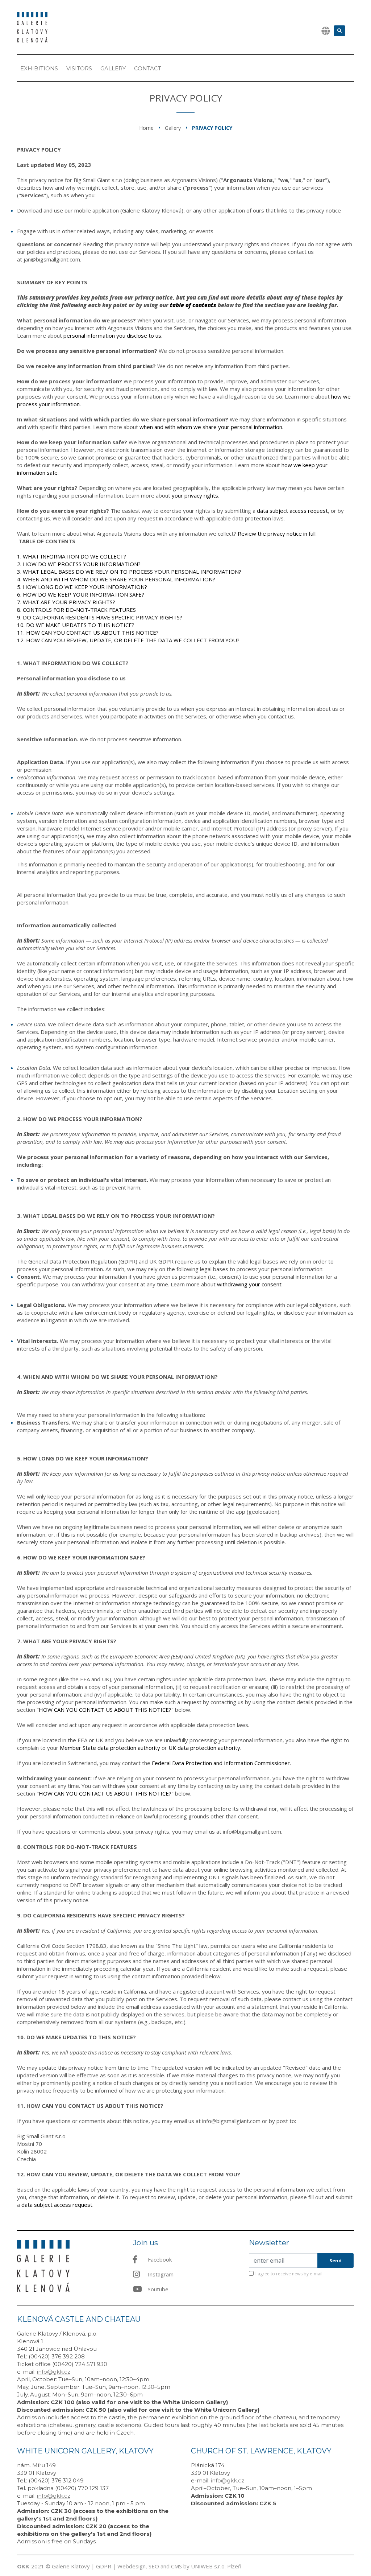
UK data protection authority (204, 1748)
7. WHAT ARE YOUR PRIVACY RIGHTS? (66, 602)
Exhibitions (39, 68)
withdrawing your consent (249, 1284)
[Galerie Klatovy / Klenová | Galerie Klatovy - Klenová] (32, 26)
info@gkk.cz (54, 2372)
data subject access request (57, 2205)
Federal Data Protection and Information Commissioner (221, 1763)
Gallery (113, 68)
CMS (176, 2566)
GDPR (104, 2566)
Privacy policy (212, 128)
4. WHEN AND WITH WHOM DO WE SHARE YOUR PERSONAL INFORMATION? (116, 579)
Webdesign (132, 2566)
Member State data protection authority (110, 1748)
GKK (23, 2566)
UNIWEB (202, 2566)
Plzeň (234, 2566)
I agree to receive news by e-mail (289, 2274)
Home (146, 128)
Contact (148, 68)
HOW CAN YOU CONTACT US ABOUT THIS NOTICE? (105, 1710)
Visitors (79, 68)
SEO (154, 2566)
